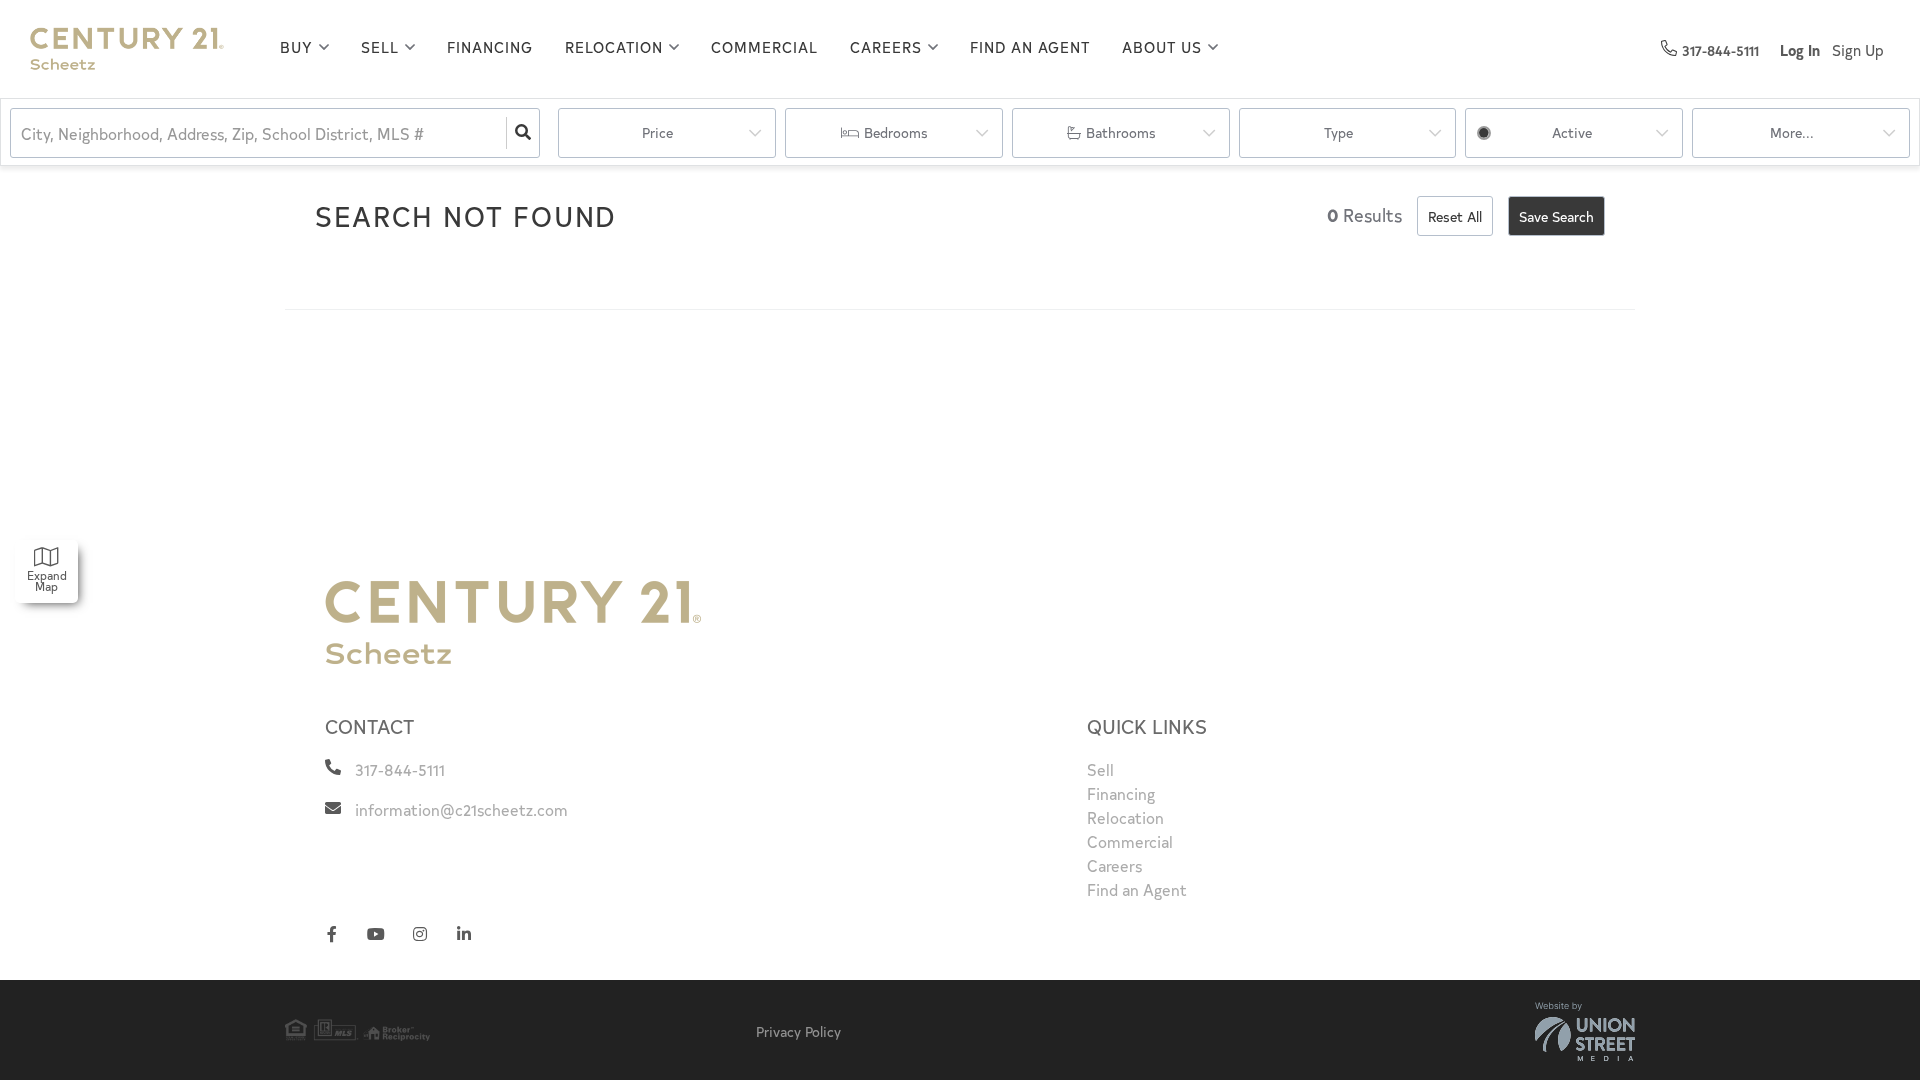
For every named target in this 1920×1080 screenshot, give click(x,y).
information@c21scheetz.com (461, 809)
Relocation (614, 47)
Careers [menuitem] (1114, 865)
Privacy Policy (798, 1031)
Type (1338, 132)
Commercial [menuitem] (764, 46)
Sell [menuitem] (1100, 769)
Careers (886, 47)
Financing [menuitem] (490, 46)
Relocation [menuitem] (1125, 817)
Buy (296, 47)
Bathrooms (1121, 132)
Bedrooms (896, 132)
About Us (1162, 47)
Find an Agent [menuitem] (1030, 46)
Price (657, 132)
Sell (380, 47)
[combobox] (23, 133)
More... (1792, 132)
